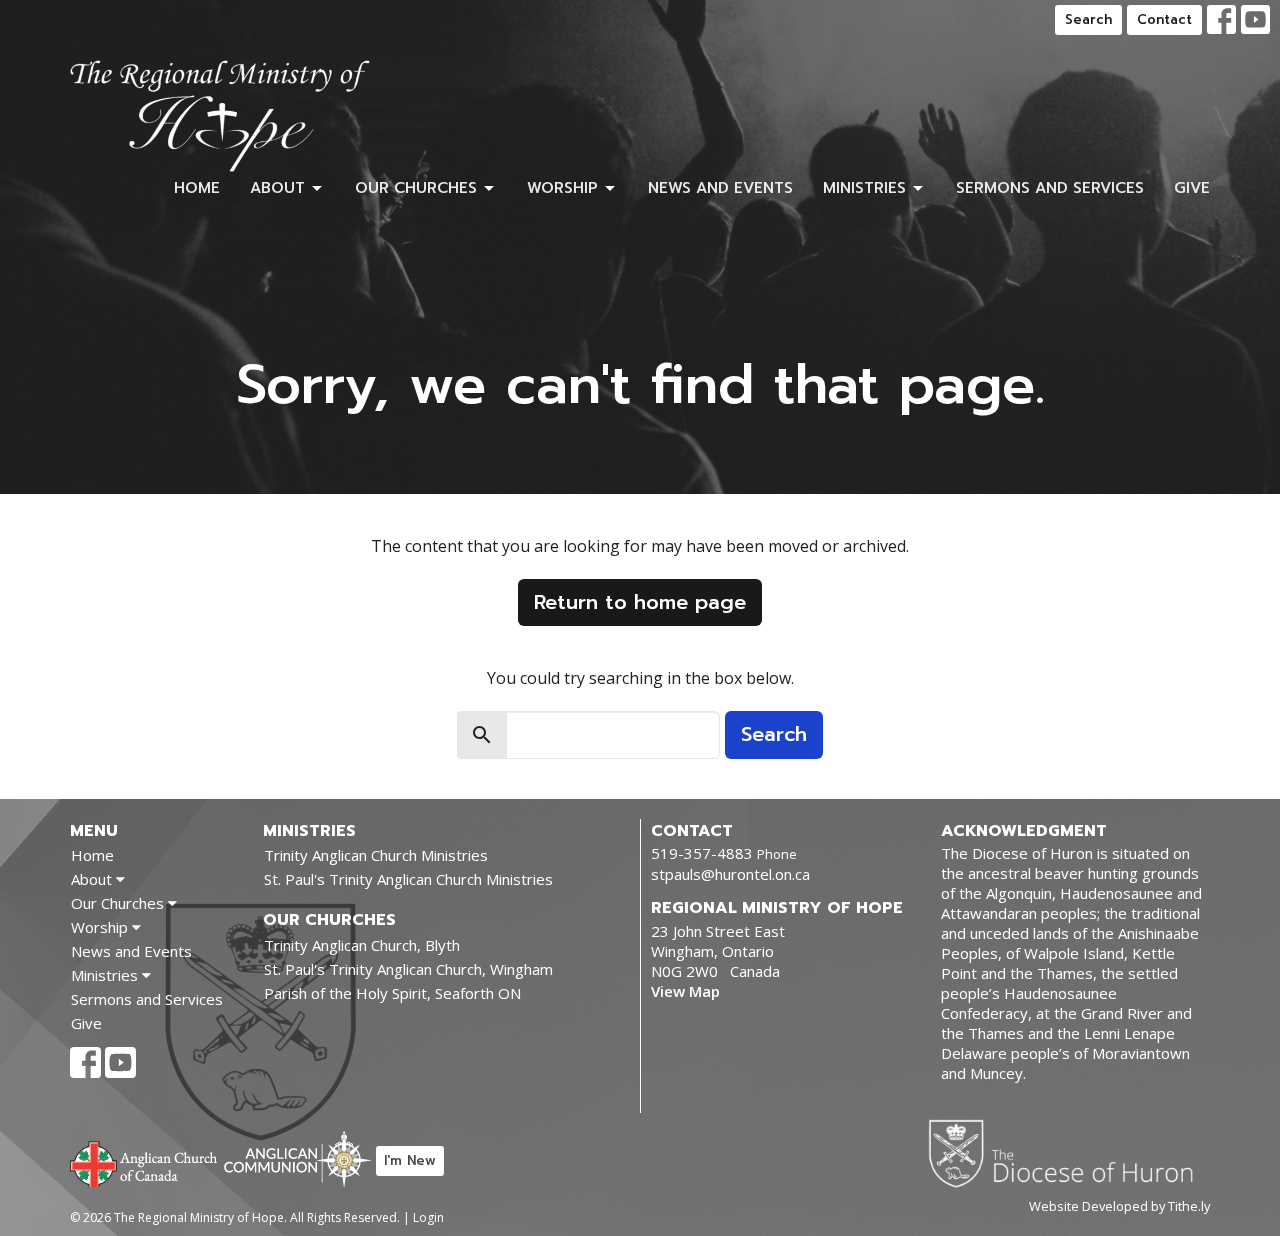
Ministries (864, 188)
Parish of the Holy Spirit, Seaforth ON (392, 993)
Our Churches (416, 188)
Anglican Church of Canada (144, 1162)
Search (1088, 19)
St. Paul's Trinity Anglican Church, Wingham (408, 969)
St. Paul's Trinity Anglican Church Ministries (408, 879)
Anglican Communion (297, 1158)
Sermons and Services (1050, 188)
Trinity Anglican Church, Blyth (362, 945)
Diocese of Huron (1068, 1153)
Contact (1164, 19)
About (277, 188)
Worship (562, 188)
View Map (685, 991)
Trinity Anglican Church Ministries (376, 855)
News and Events (720, 188)
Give (1192, 188)
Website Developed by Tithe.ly (1119, 1206)
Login (428, 1217)
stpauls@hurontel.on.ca (730, 874)
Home (197, 188)
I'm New (410, 1160)
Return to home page (640, 602)
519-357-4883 (702, 853)
